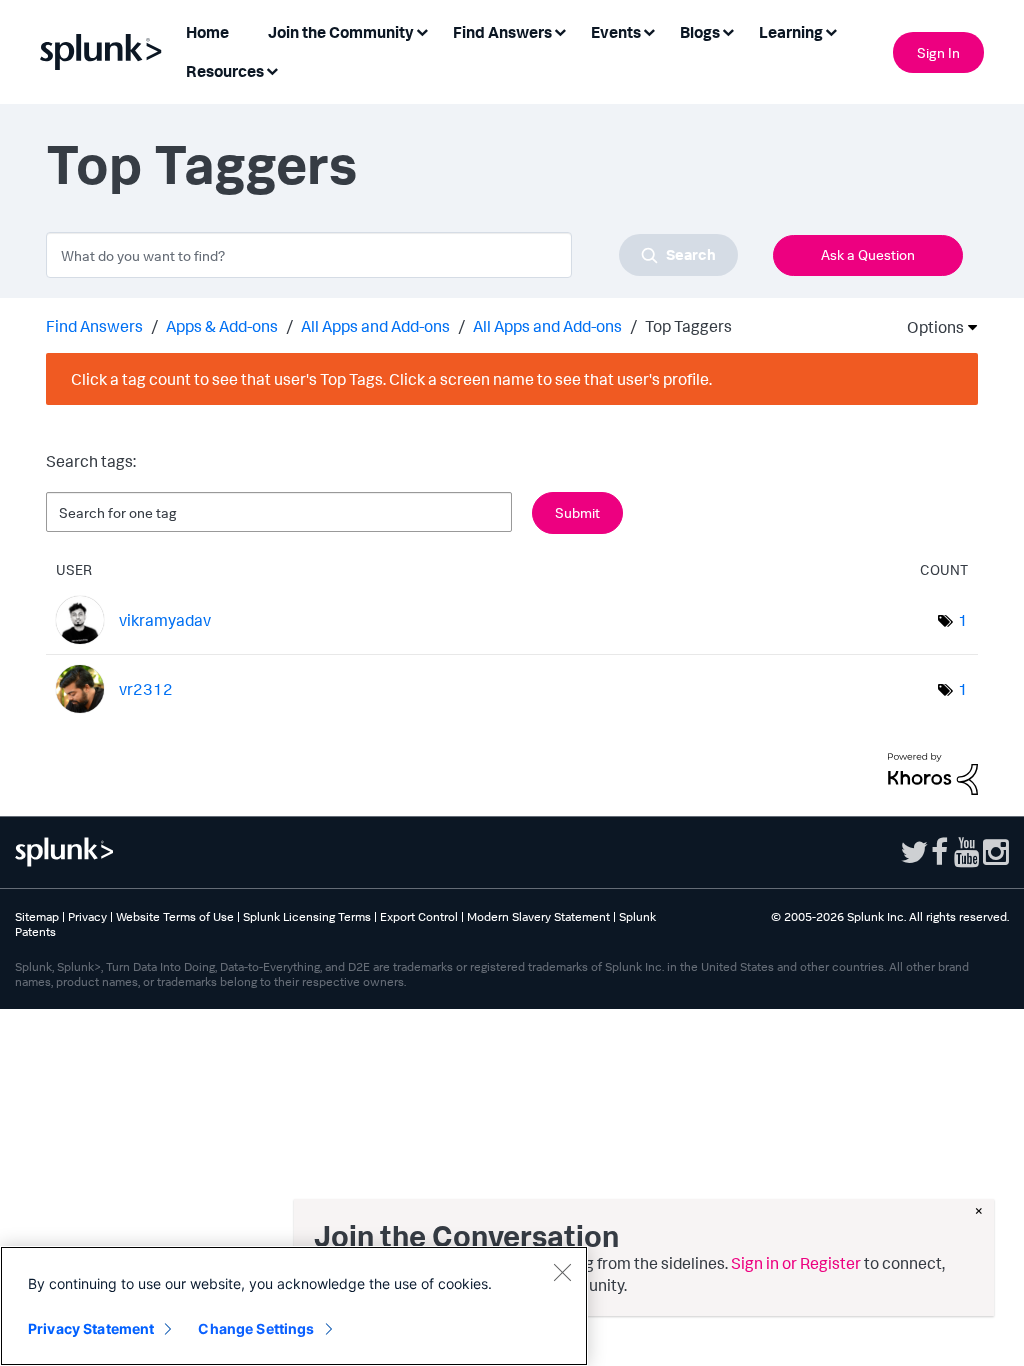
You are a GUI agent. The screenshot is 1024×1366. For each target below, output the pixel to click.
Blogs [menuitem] (700, 32)
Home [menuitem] (207, 32)
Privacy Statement (91, 1328)
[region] (294, 1306)
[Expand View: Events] (649, 30)
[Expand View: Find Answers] (560, 30)
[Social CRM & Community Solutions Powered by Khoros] (933, 772)
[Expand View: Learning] (831, 30)
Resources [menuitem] (225, 71)
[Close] (562, 1272)
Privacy (87, 916)
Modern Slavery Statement (538, 916)
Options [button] (929, 327)
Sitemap (37, 916)
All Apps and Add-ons (375, 326)
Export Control (419, 916)
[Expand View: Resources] (272, 69)
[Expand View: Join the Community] (422, 30)
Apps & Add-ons (222, 326)
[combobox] (392, 255)
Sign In (938, 52)
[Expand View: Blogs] (728, 30)
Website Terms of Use (175, 916)
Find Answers (94, 326)
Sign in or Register (796, 1263)
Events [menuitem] (616, 32)
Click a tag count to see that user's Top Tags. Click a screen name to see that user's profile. (391, 379)
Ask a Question (868, 254)
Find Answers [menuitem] (502, 32)
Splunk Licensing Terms (307, 916)
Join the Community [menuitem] (341, 32)
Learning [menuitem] (791, 32)
